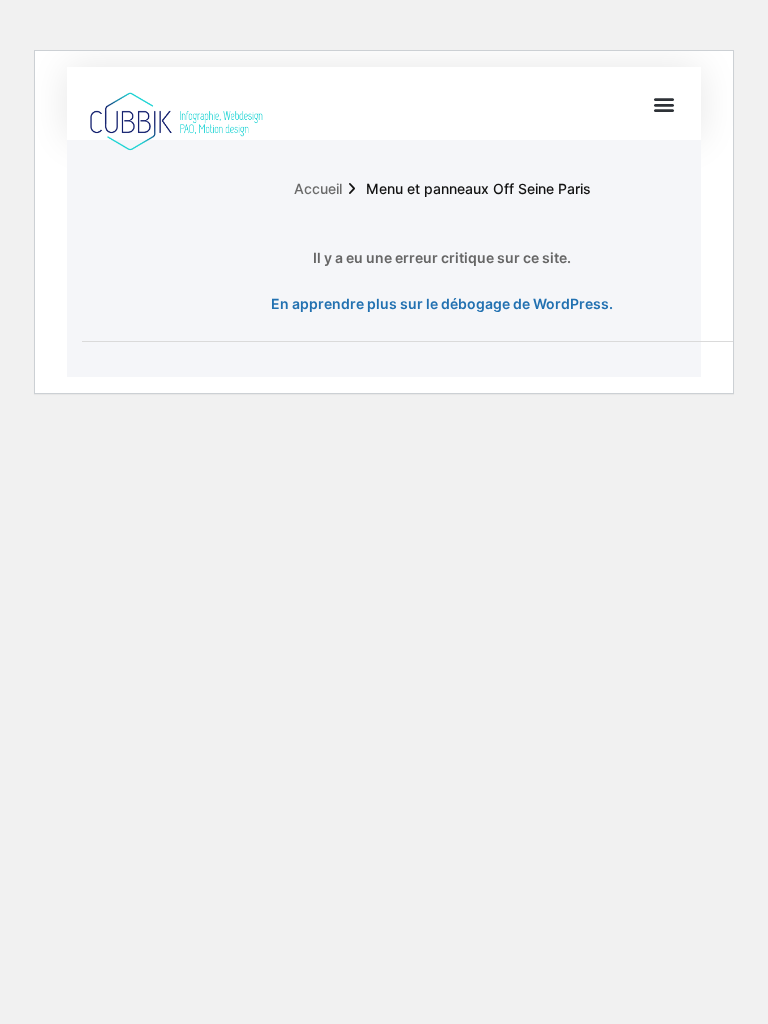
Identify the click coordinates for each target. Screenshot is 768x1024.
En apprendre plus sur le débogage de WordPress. (442, 303)
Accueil (318, 188)
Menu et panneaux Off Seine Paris (478, 188)
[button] (664, 103)
